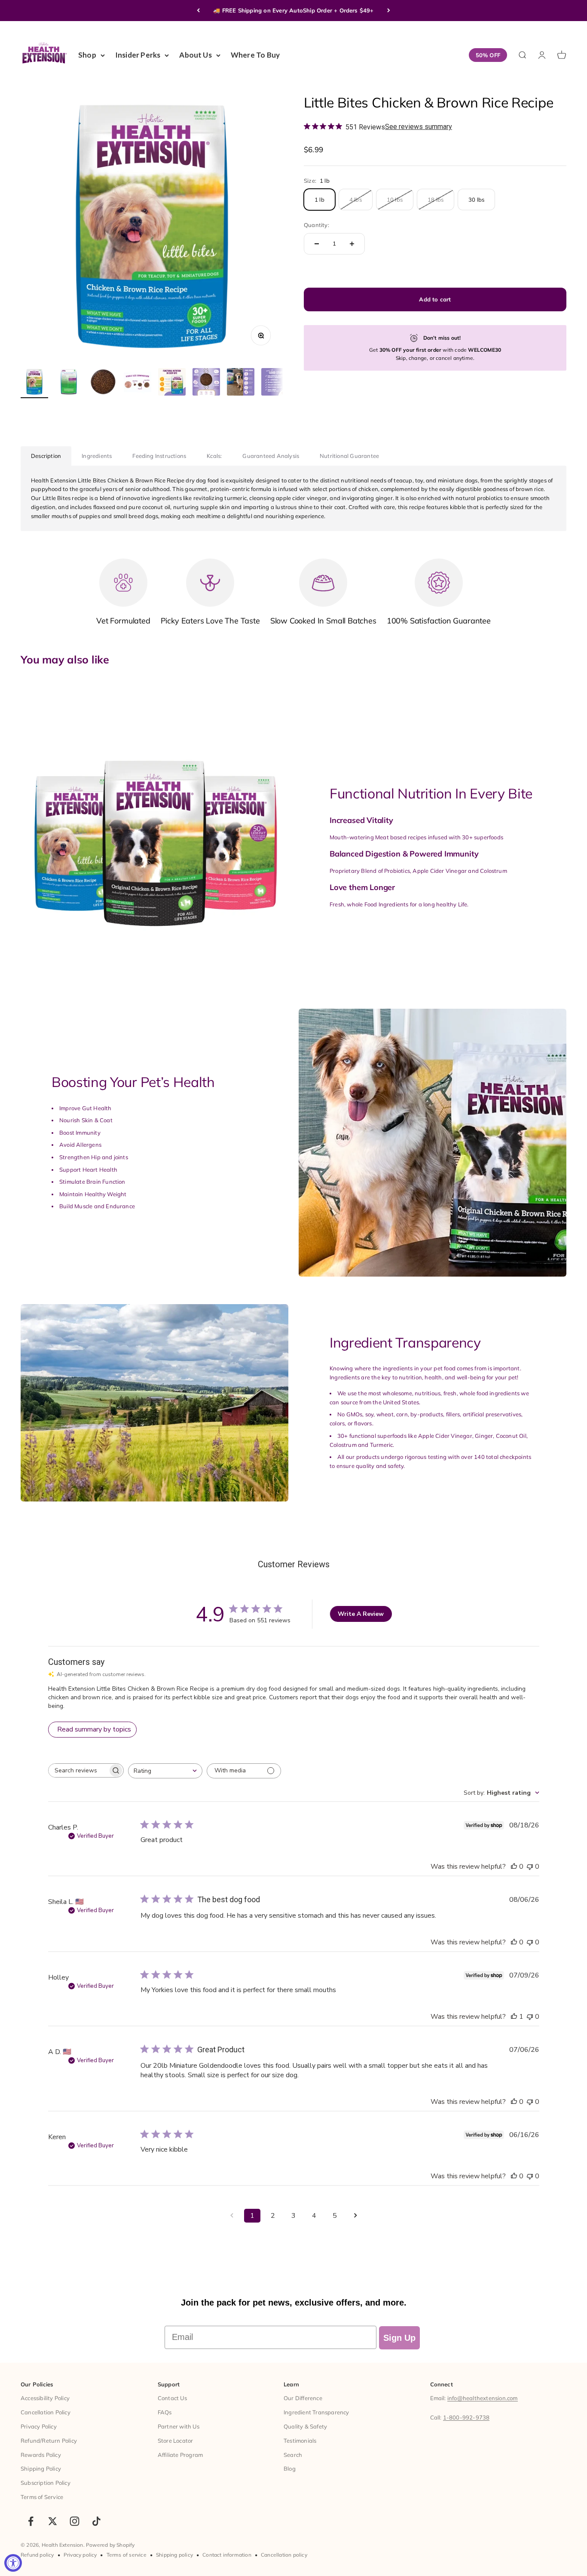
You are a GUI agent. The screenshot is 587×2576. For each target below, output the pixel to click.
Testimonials (300, 2441)
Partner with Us (179, 2426)
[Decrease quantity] (317, 244)
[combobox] (165, 1771)
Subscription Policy (46, 2483)
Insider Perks (138, 55)
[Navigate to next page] (355, 2216)
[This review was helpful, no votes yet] (514, 1867)
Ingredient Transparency (316, 2412)
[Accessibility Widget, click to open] (13, 2563)
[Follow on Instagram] (75, 2521)
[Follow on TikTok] (96, 2521)
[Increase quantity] (352, 244)
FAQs (165, 2412)
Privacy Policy (39, 2426)
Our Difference (303, 2398)
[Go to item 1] (34, 383)
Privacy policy (80, 2555)
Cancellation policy (284, 2555)
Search (293, 2455)
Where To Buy (255, 55)
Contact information (227, 2555)
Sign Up (399, 2338)
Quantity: (316, 225)
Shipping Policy (41, 2469)
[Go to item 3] (103, 383)
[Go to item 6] (206, 383)
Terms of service (127, 2555)
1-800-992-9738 (466, 2417)
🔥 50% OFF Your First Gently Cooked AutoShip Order (294, 10)
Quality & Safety (305, 2426)
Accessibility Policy (45, 2398)
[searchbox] (78, 1770)
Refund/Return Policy (49, 2441)
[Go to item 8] (275, 383)
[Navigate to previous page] (232, 2216)
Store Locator (176, 2441)
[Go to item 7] (241, 383)
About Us (196, 55)
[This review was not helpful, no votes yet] (530, 1867)
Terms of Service (42, 2497)
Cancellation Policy (46, 2412)
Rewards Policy (41, 2455)
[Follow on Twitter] (53, 2521)
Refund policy (37, 2555)
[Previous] (198, 11)
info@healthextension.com (483, 2398)
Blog (290, 2469)
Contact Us (172, 2398)
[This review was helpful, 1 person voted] (514, 2017)
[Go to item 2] (69, 383)
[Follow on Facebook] (31, 2521)
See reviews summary (419, 127)
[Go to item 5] (172, 383)
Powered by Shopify (110, 2545)
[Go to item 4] (138, 383)
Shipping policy (174, 2555)
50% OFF (488, 55)
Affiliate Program (180, 2455)
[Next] (389, 11)
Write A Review (361, 1614)
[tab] (46, 456)
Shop (87, 55)
